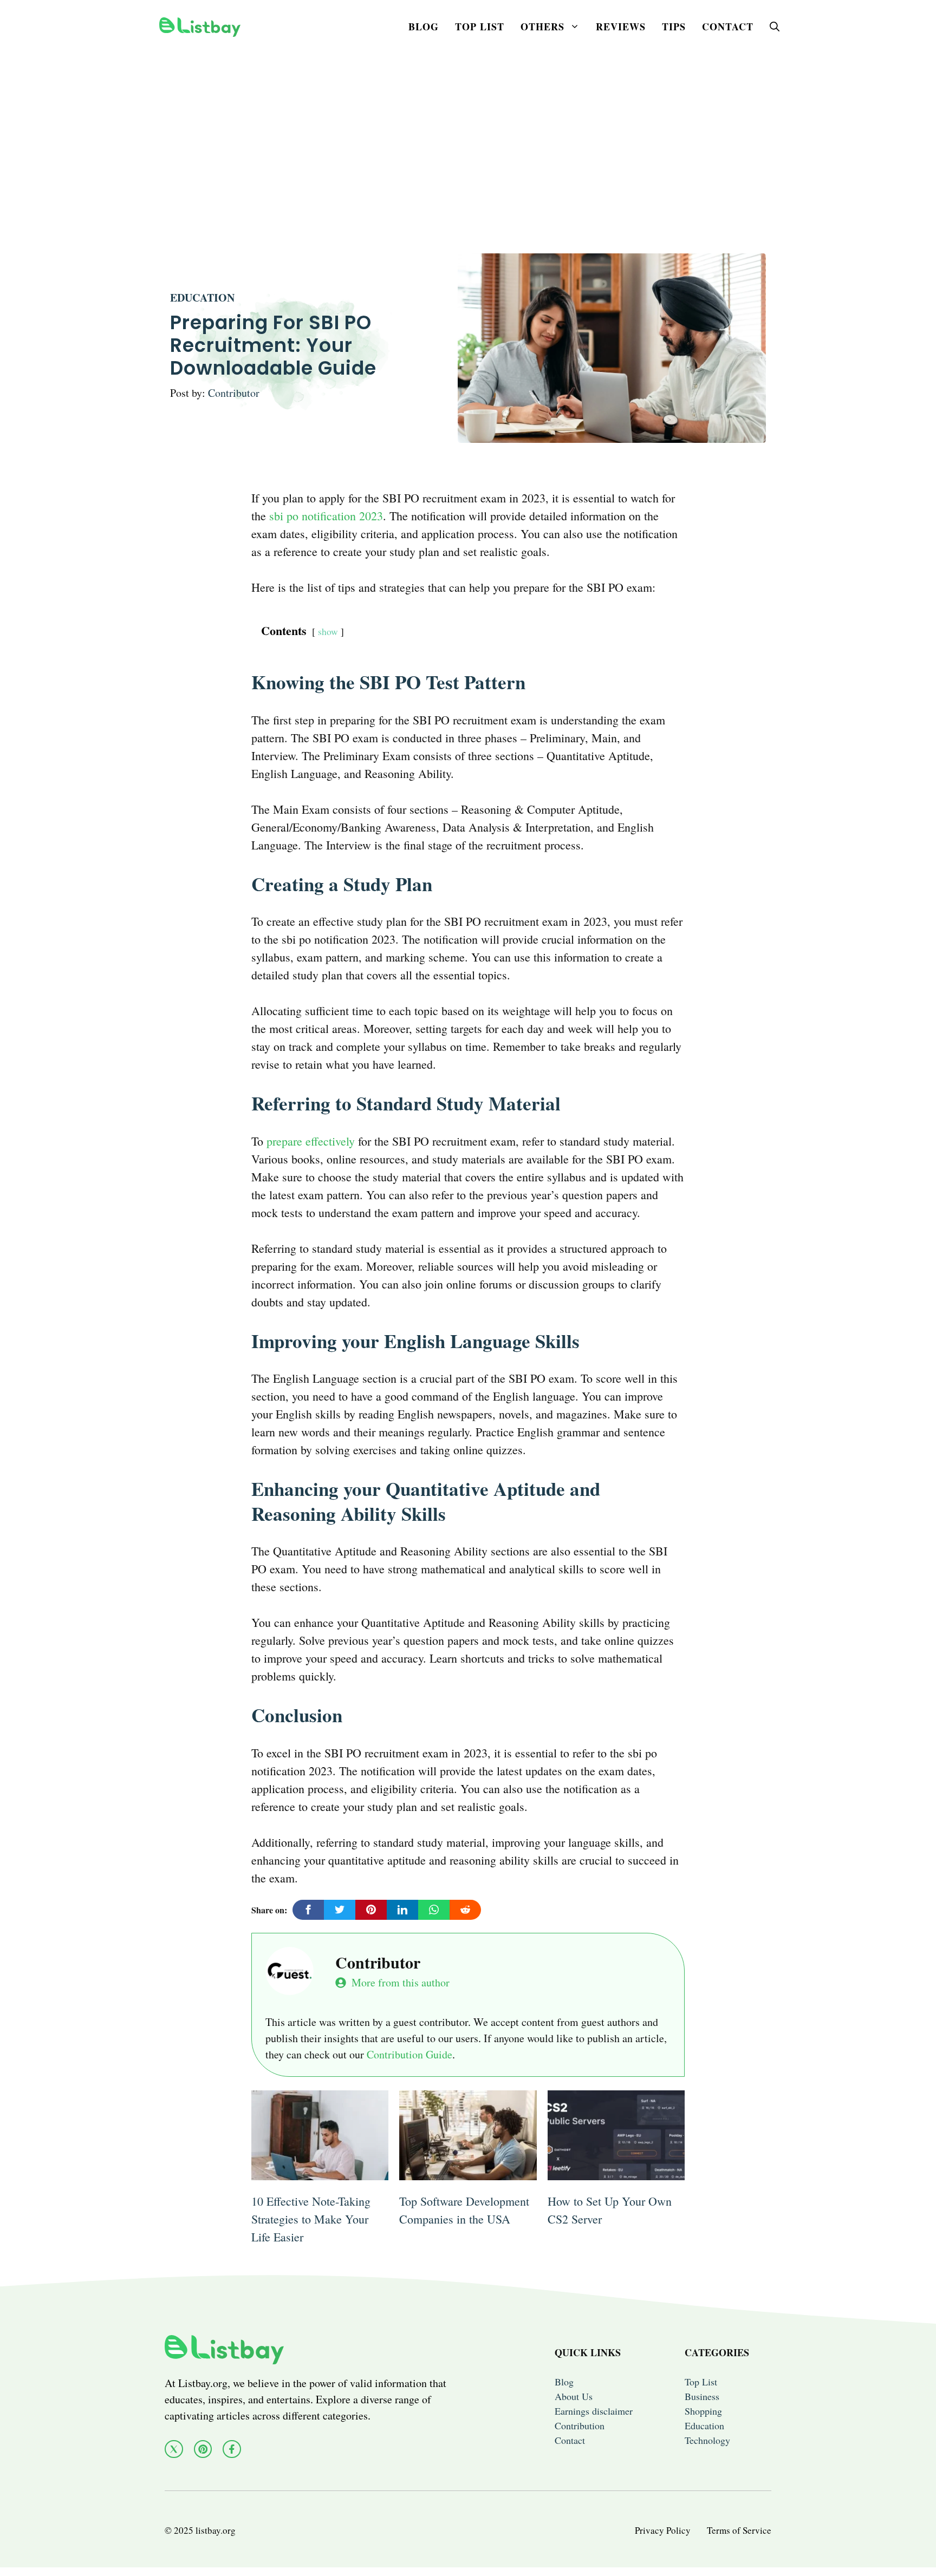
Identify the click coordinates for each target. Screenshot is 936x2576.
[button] (775, 27)
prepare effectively (311, 1141)
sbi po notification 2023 (326, 516)
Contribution (580, 2425)
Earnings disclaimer (594, 2411)
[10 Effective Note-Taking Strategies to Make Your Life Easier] (320, 2171)
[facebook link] (232, 2449)
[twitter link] (174, 2449)
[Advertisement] (468, 129)
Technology (707, 2440)
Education (202, 298)
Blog (424, 27)
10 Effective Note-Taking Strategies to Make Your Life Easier (311, 2219)
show (328, 631)
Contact (728, 27)
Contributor (234, 393)
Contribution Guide (409, 2054)
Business (702, 2396)
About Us (574, 2396)
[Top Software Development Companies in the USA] (468, 2171)
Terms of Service (739, 2530)
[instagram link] (203, 2449)
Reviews (621, 27)
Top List (480, 27)
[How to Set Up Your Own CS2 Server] (616, 2171)
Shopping (703, 2411)
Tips (674, 27)
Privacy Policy (663, 2530)
